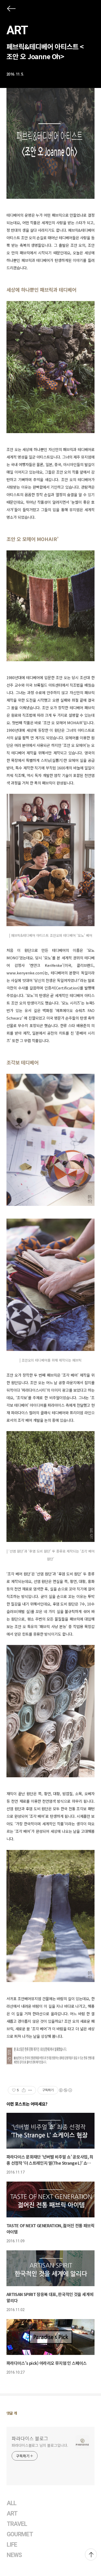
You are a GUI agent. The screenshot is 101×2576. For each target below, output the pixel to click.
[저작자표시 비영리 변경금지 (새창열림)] (65, 2090)
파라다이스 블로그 (30, 2438)
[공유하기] (24, 2090)
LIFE (12, 2545)
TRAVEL (17, 2524)
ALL (12, 2503)
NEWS (14, 2555)
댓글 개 (12, 2413)
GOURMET (20, 2534)
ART (17, 30)
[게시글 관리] (30, 2090)
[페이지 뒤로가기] (11, 10)
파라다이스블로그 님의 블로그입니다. (40, 2445)
